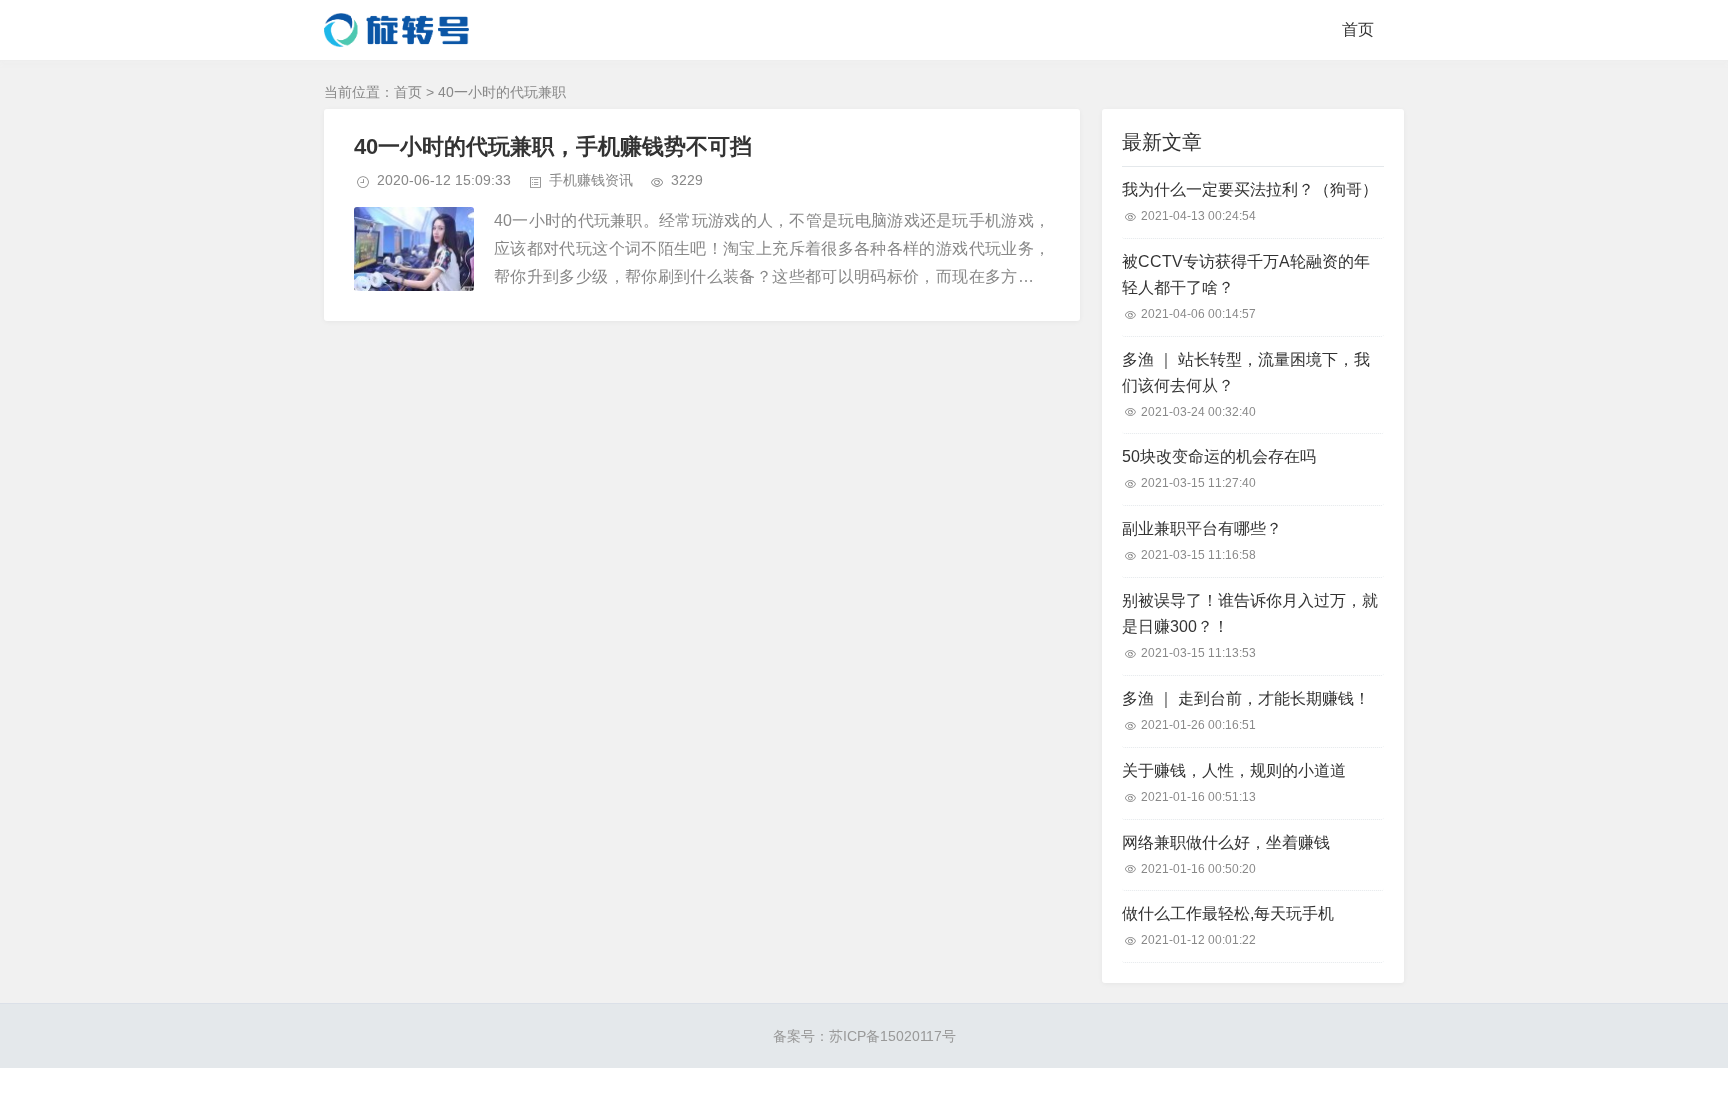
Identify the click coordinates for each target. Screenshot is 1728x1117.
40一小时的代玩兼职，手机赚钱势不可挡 (553, 146)
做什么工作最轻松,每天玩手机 (1228, 913)
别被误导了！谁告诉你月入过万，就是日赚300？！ (1250, 613)
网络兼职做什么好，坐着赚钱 (1226, 842)
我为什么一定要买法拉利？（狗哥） (1250, 189)
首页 (1358, 29)
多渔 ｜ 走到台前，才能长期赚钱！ (1246, 698)
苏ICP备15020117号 (892, 1036)
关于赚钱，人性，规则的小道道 (1234, 770)
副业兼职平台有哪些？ (1202, 528)
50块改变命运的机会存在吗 (1219, 456)
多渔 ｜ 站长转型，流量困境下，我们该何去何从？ (1246, 372)
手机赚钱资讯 (591, 180)
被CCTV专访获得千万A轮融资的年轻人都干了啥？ (1246, 274)
